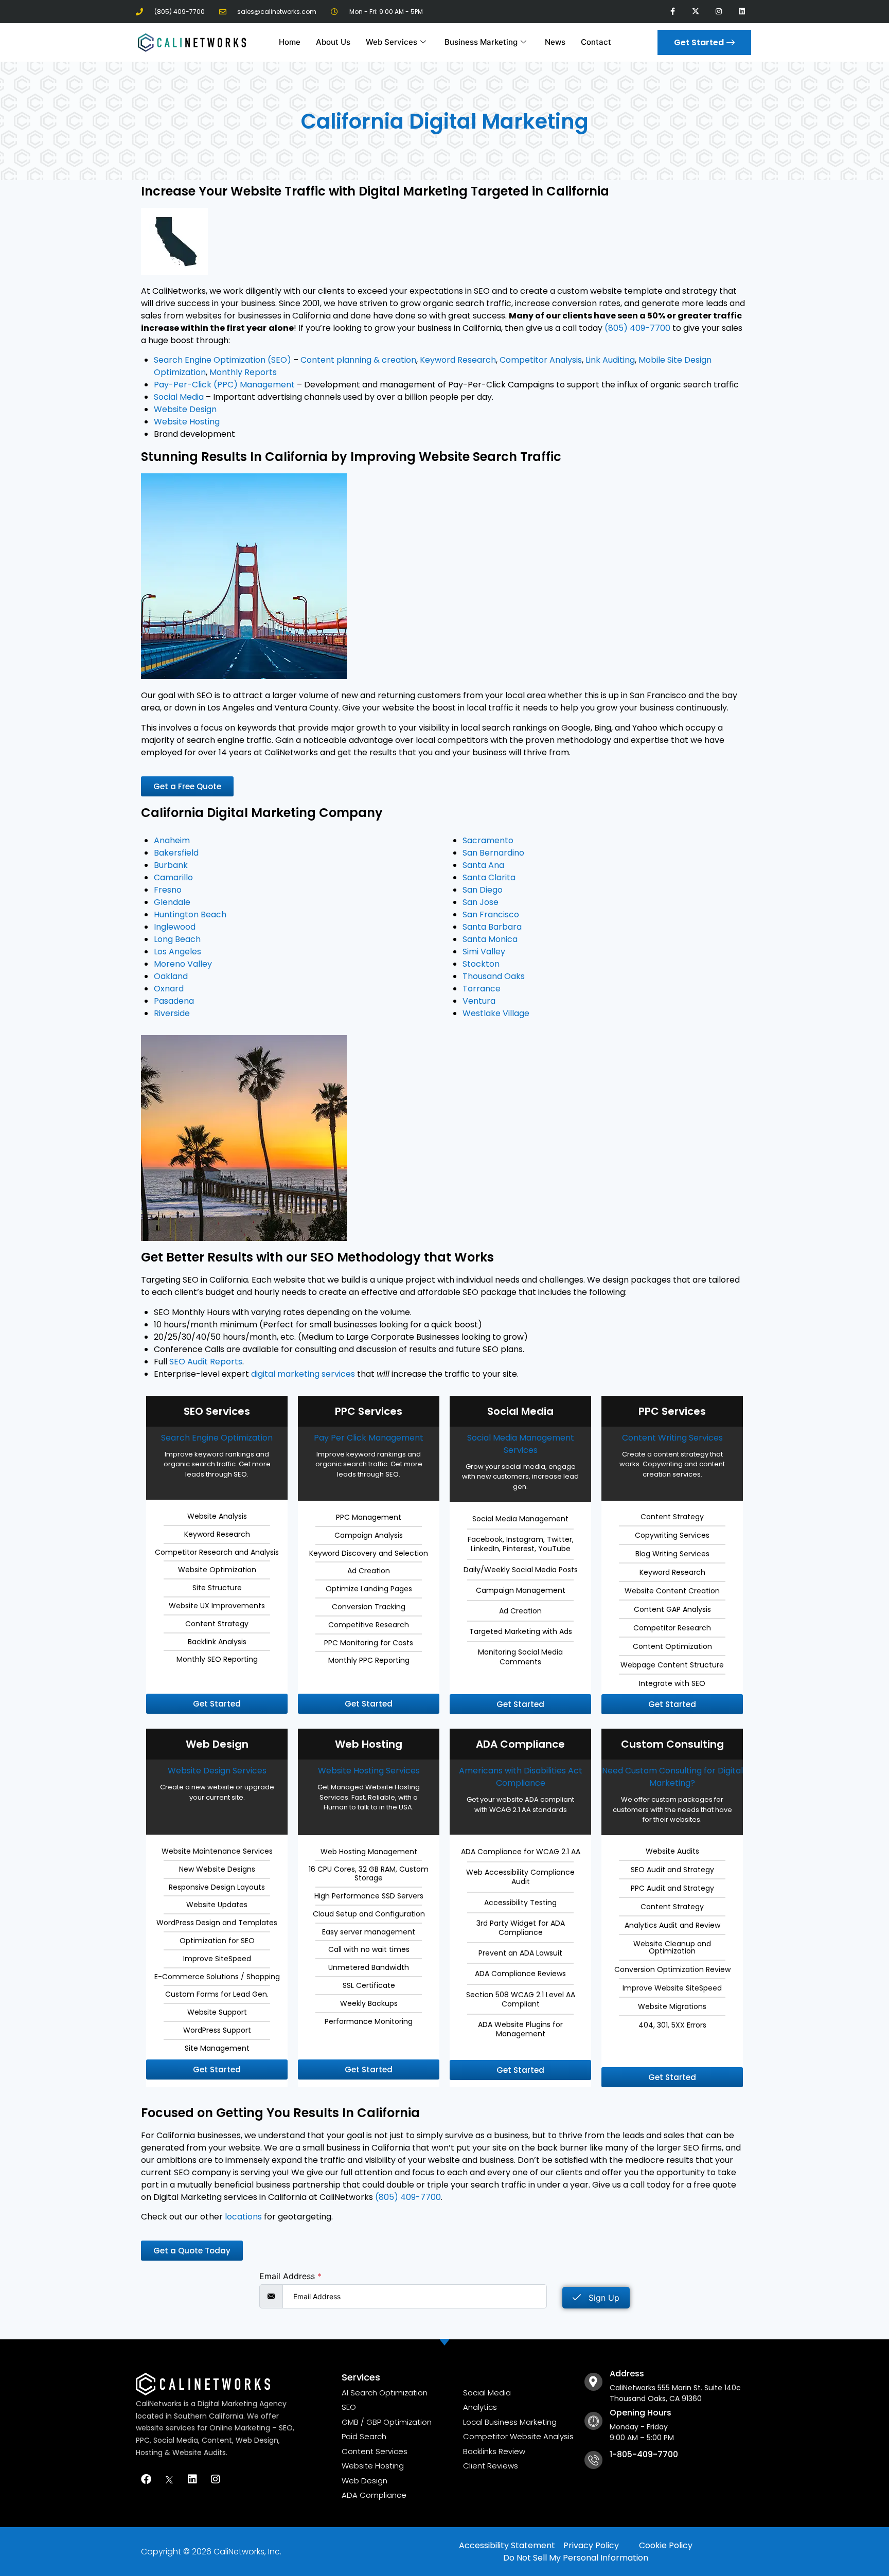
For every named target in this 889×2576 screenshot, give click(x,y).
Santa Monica (490, 939)
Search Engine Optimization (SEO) (223, 360)
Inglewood (175, 927)
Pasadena (174, 1001)
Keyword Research (458, 360)
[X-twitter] (696, 12)
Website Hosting (187, 422)
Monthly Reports (243, 372)
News (555, 42)
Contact (596, 42)
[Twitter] (169, 2479)
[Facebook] (146, 2479)
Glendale (172, 902)
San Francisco (491, 914)
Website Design (185, 409)
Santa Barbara (492, 927)
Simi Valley (484, 952)
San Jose (481, 902)
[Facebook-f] (673, 12)
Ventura (479, 1001)
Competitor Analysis (541, 360)
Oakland (171, 976)
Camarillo (173, 877)
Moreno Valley (183, 964)
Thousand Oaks (494, 976)
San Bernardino (493, 853)
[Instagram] (718, 12)
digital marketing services (303, 1374)
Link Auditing (610, 360)
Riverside (172, 1013)
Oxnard (169, 989)
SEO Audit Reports (206, 1362)
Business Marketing (481, 42)
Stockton (481, 964)
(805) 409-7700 (637, 328)
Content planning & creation (358, 360)
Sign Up (603, 2298)
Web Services (392, 42)
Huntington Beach (190, 914)
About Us (333, 42)
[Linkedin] (742, 12)
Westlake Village (496, 1013)
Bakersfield (176, 853)
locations (243, 2217)
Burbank (171, 865)
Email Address (290, 2276)
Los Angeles (177, 952)
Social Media (179, 397)
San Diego (483, 890)
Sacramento (488, 840)
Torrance (482, 989)
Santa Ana (483, 865)
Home (290, 42)
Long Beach (177, 939)
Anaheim (172, 840)
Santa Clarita (489, 877)
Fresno (168, 890)
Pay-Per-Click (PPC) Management (224, 385)
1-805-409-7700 (644, 2454)
